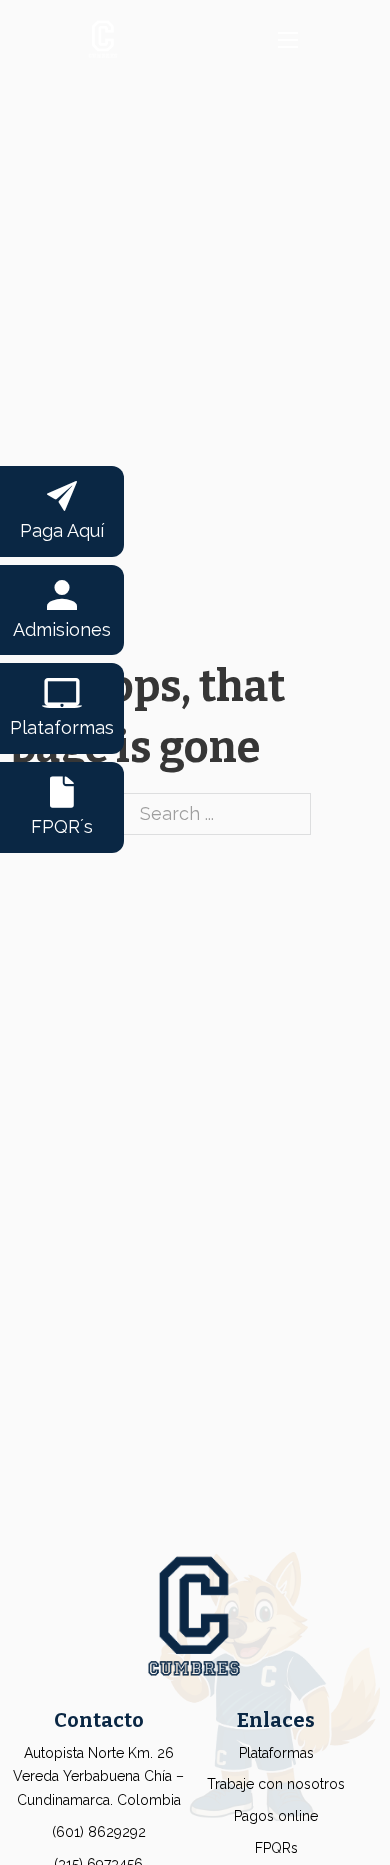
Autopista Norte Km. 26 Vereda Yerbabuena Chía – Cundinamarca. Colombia (98, 1777)
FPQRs (276, 1848)
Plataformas (276, 1753)
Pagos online (276, 1816)
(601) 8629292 (99, 1832)
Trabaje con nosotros (276, 1784)
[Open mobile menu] (288, 40)
